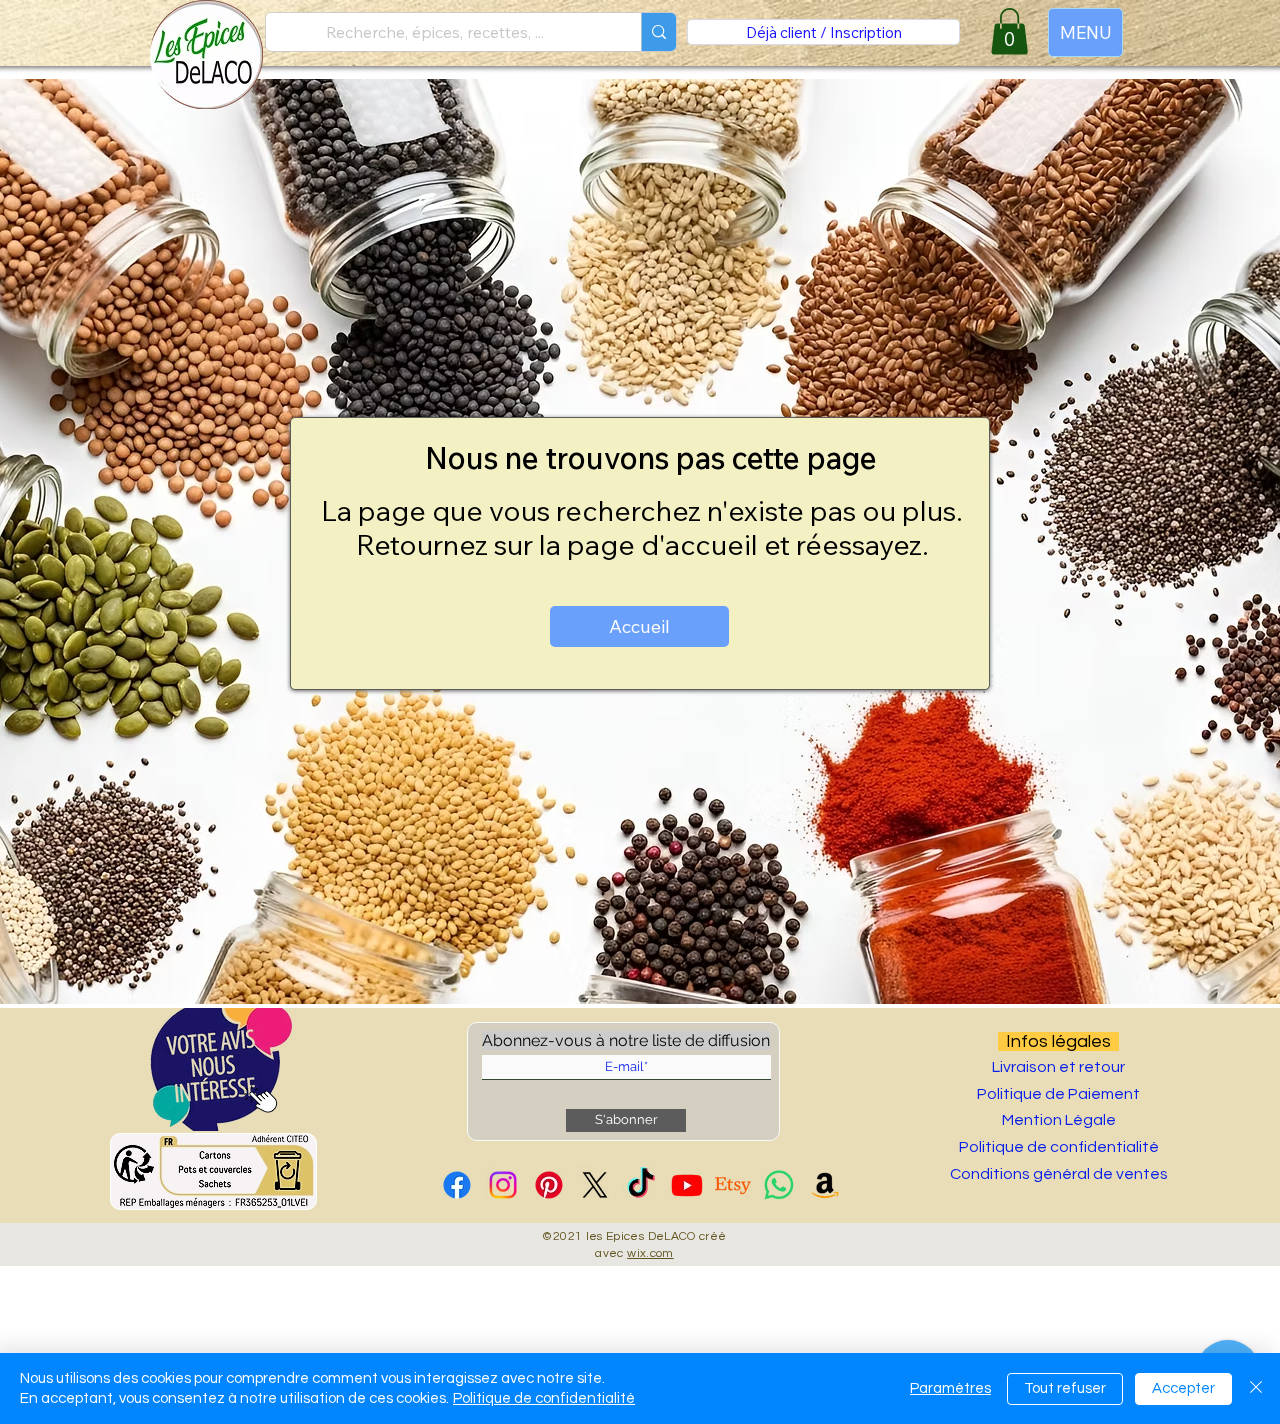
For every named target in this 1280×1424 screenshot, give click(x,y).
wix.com (650, 1253)
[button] (221, 1069)
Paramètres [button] (950, 1388)
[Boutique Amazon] (825, 1185)
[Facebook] (457, 1185)
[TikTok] (641, 1185)
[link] (1009, 31)
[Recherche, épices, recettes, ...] (658, 32)
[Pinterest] (549, 1185)
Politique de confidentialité (544, 1398)
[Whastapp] (779, 1185)
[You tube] (687, 1185)
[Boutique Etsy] (733, 1185)
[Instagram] (503, 1185)
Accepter (1183, 1388)
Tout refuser (1065, 1388)
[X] (595, 1185)
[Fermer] (1256, 1388)
